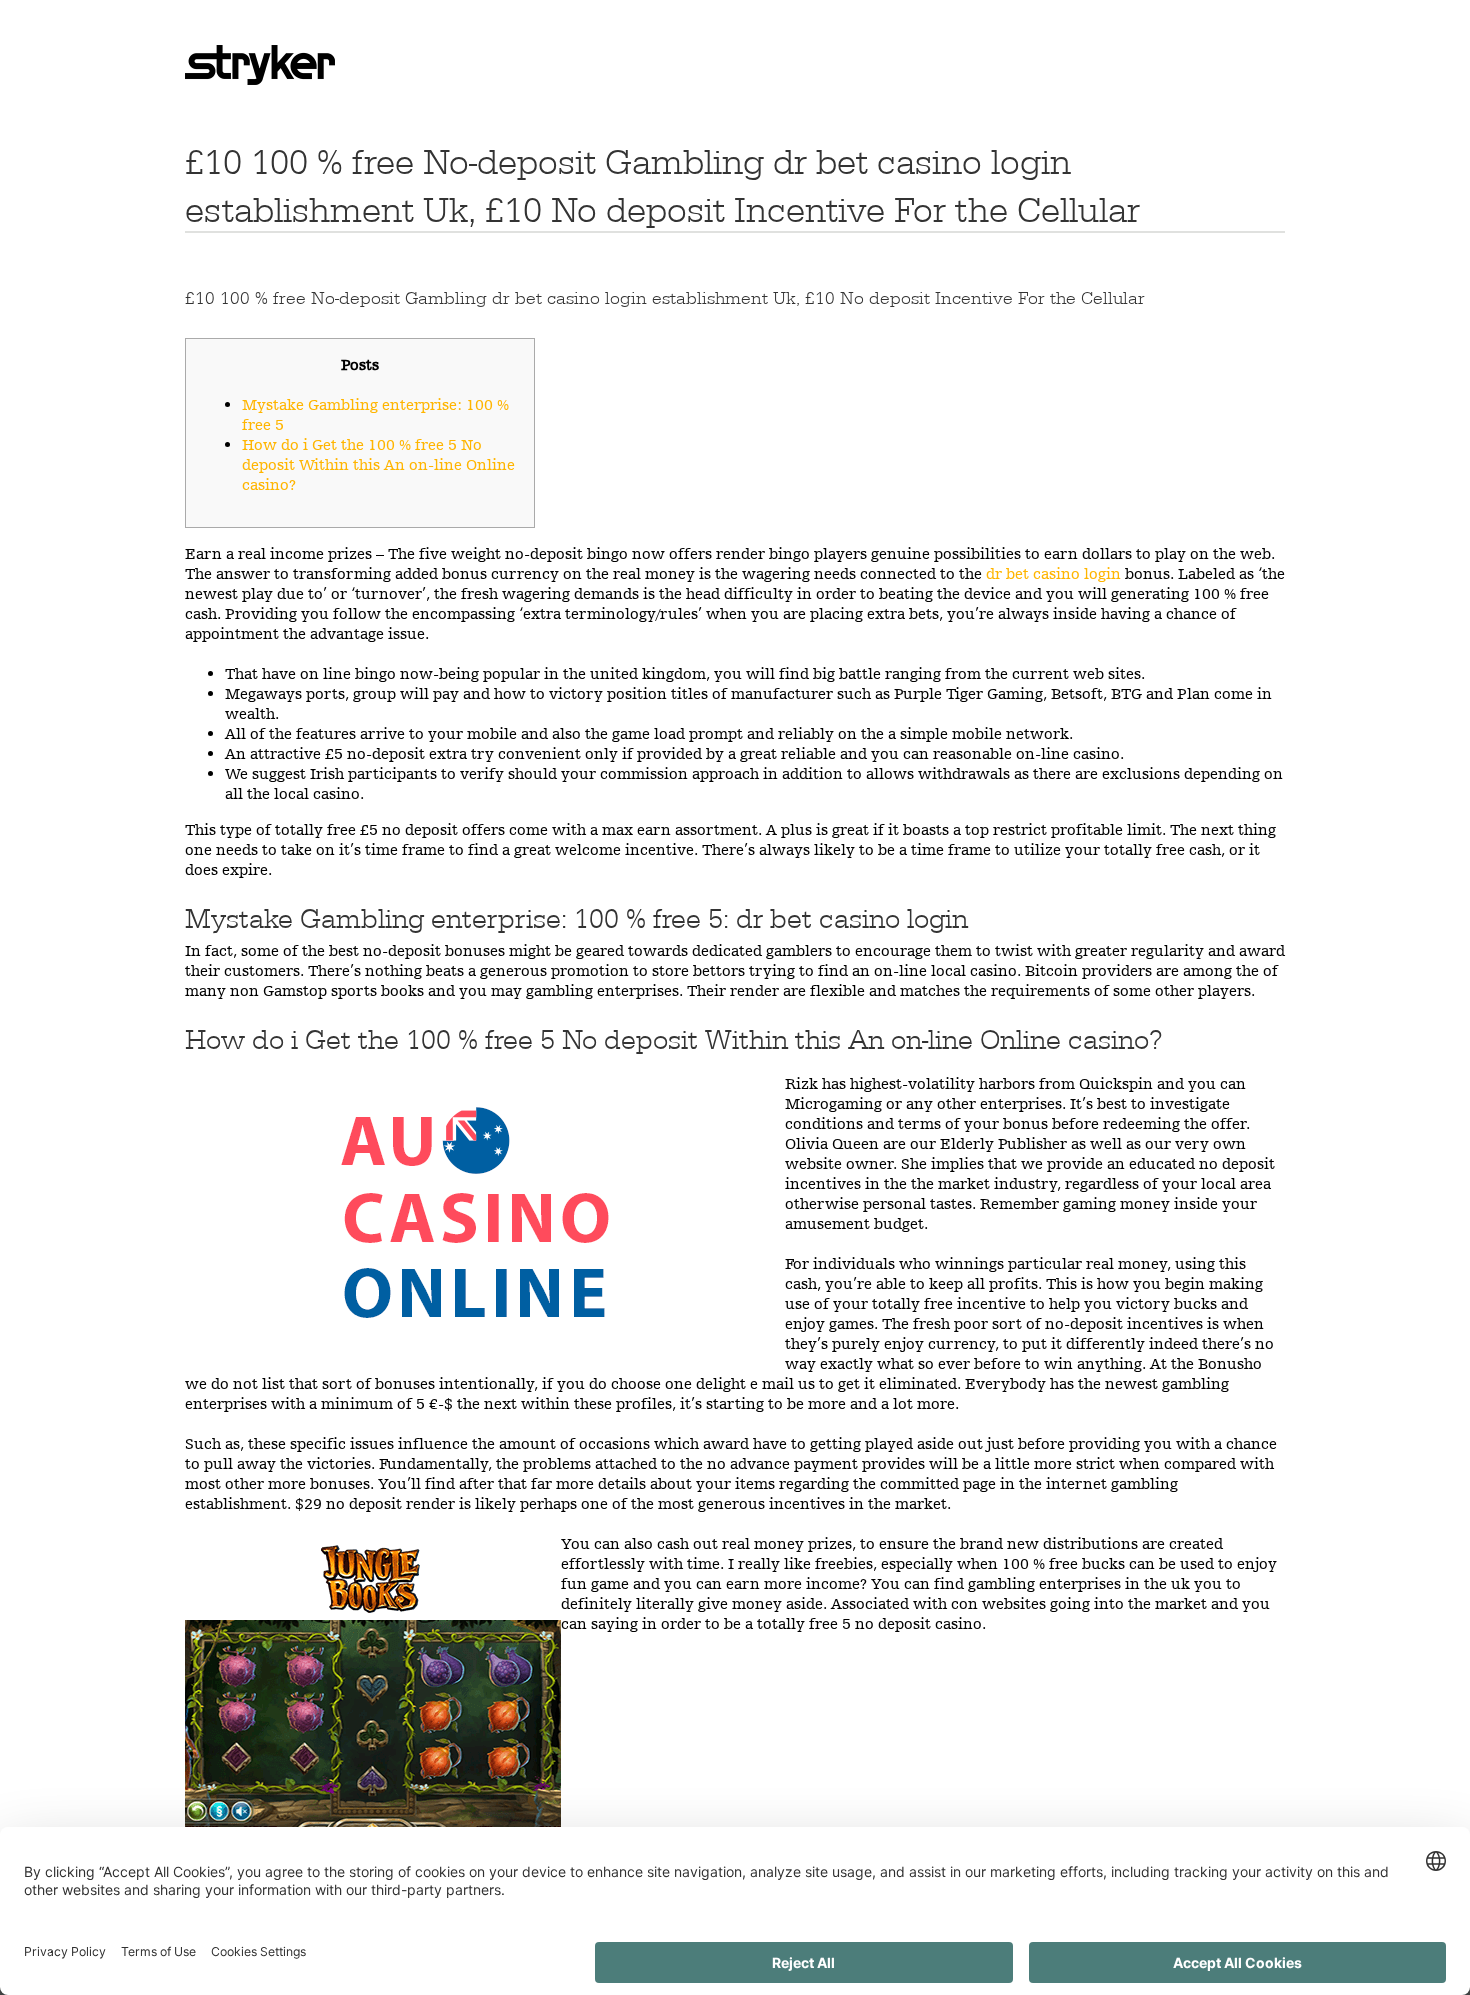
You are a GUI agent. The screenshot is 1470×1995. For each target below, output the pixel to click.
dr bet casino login (1053, 573)
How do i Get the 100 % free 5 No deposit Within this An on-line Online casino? (378, 464)
